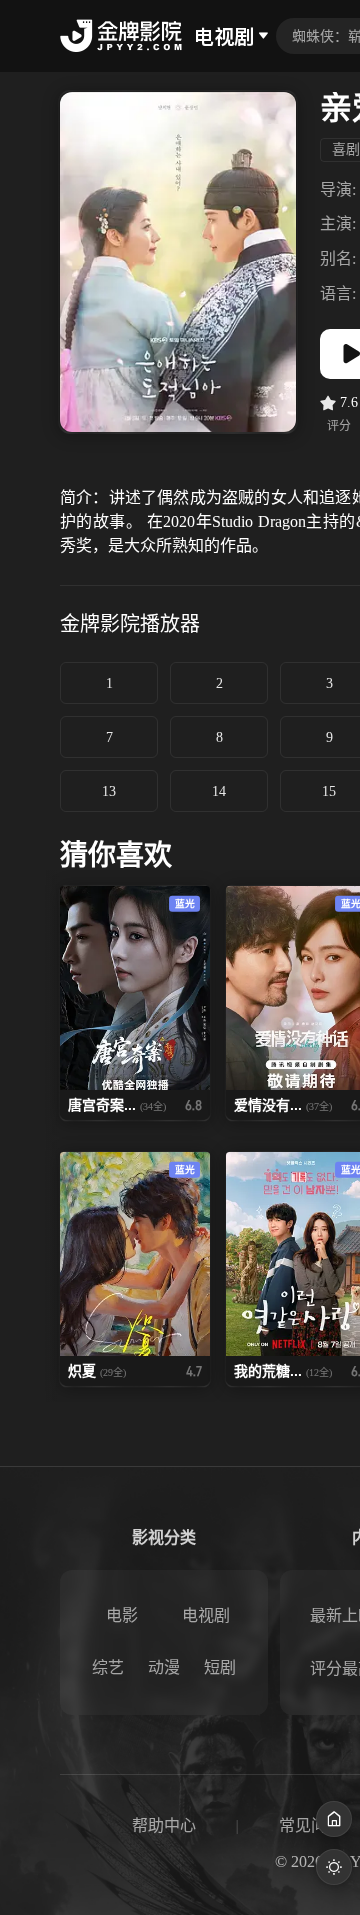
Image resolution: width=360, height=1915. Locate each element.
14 (219, 791)
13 (109, 791)
